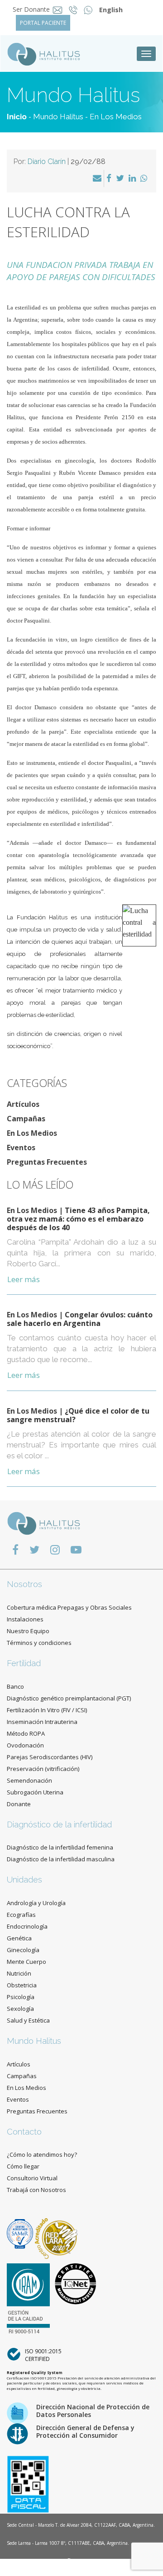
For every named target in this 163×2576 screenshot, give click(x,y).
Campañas (26, 1119)
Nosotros (24, 1584)
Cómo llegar (23, 2166)
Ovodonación (25, 1745)
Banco (15, 1686)
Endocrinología (27, 1926)
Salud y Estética (28, 2020)
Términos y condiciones (39, 1643)
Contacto (24, 2132)
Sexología (20, 2009)
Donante (19, 1804)
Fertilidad (24, 1663)
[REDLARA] (56, 2233)
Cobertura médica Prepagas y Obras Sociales (69, 1607)
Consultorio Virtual (32, 2178)
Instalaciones (25, 1619)
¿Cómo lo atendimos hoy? (42, 2154)
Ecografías (21, 1915)
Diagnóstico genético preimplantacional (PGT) (69, 1698)
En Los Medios (116, 117)
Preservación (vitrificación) (43, 1769)
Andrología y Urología (36, 1903)
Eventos (21, 1147)
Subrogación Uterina (35, 1792)
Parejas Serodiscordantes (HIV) (50, 1757)
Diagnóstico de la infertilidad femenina (60, 1847)
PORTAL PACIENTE (43, 23)
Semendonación (29, 1780)
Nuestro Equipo (28, 1631)
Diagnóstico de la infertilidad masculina (61, 1859)
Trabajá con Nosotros (36, 2190)
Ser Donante (31, 9)
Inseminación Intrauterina (42, 1722)
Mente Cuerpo (26, 1962)
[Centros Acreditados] (21, 2233)
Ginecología (23, 1950)
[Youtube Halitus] (76, 1549)
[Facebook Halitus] (15, 1549)
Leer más (24, 1279)
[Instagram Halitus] (55, 1549)
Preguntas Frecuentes (47, 1162)
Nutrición (19, 1973)
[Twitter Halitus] (34, 1549)
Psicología (21, 1997)
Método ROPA (26, 1733)
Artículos (23, 1104)
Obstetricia (22, 1985)
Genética (19, 1938)
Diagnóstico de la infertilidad (59, 1824)
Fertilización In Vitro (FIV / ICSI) (47, 1710)
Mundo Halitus (58, 117)
